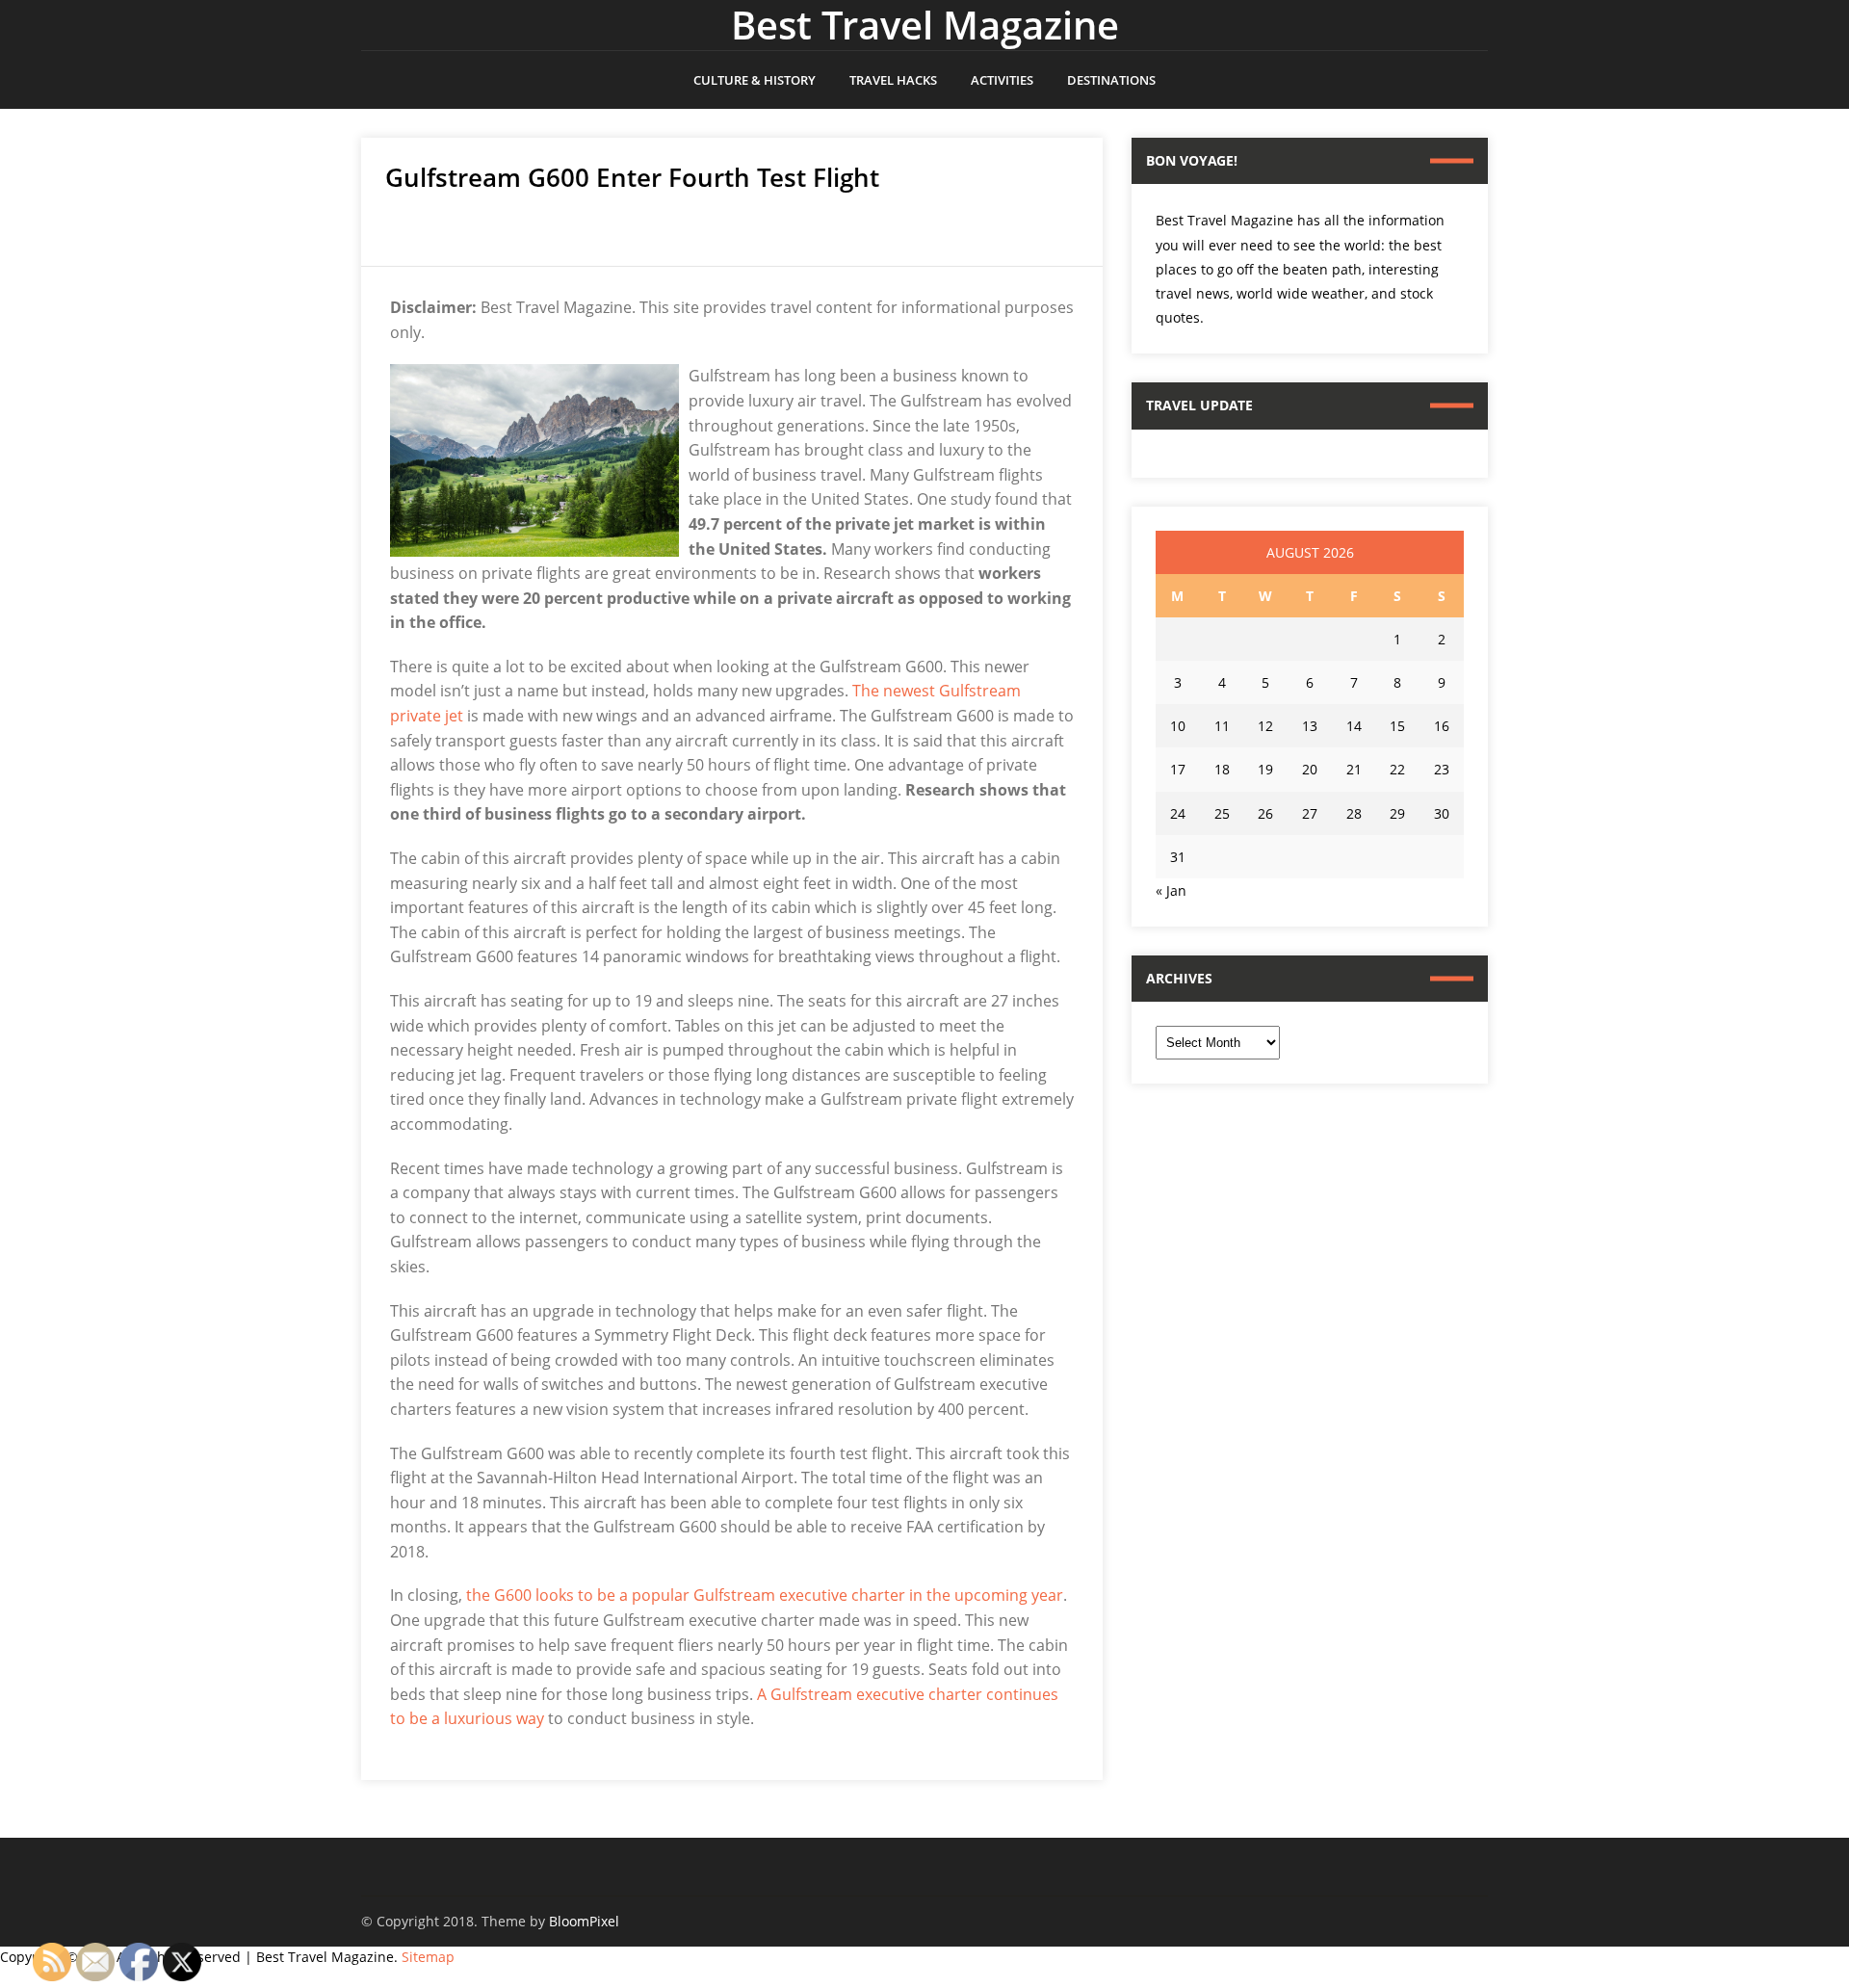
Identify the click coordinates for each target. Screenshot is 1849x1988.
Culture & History (755, 80)
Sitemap (428, 1957)
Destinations (1111, 80)
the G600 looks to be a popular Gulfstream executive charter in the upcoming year (765, 1595)
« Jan (1171, 890)
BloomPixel (584, 1921)
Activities (1002, 80)
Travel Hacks (893, 80)
